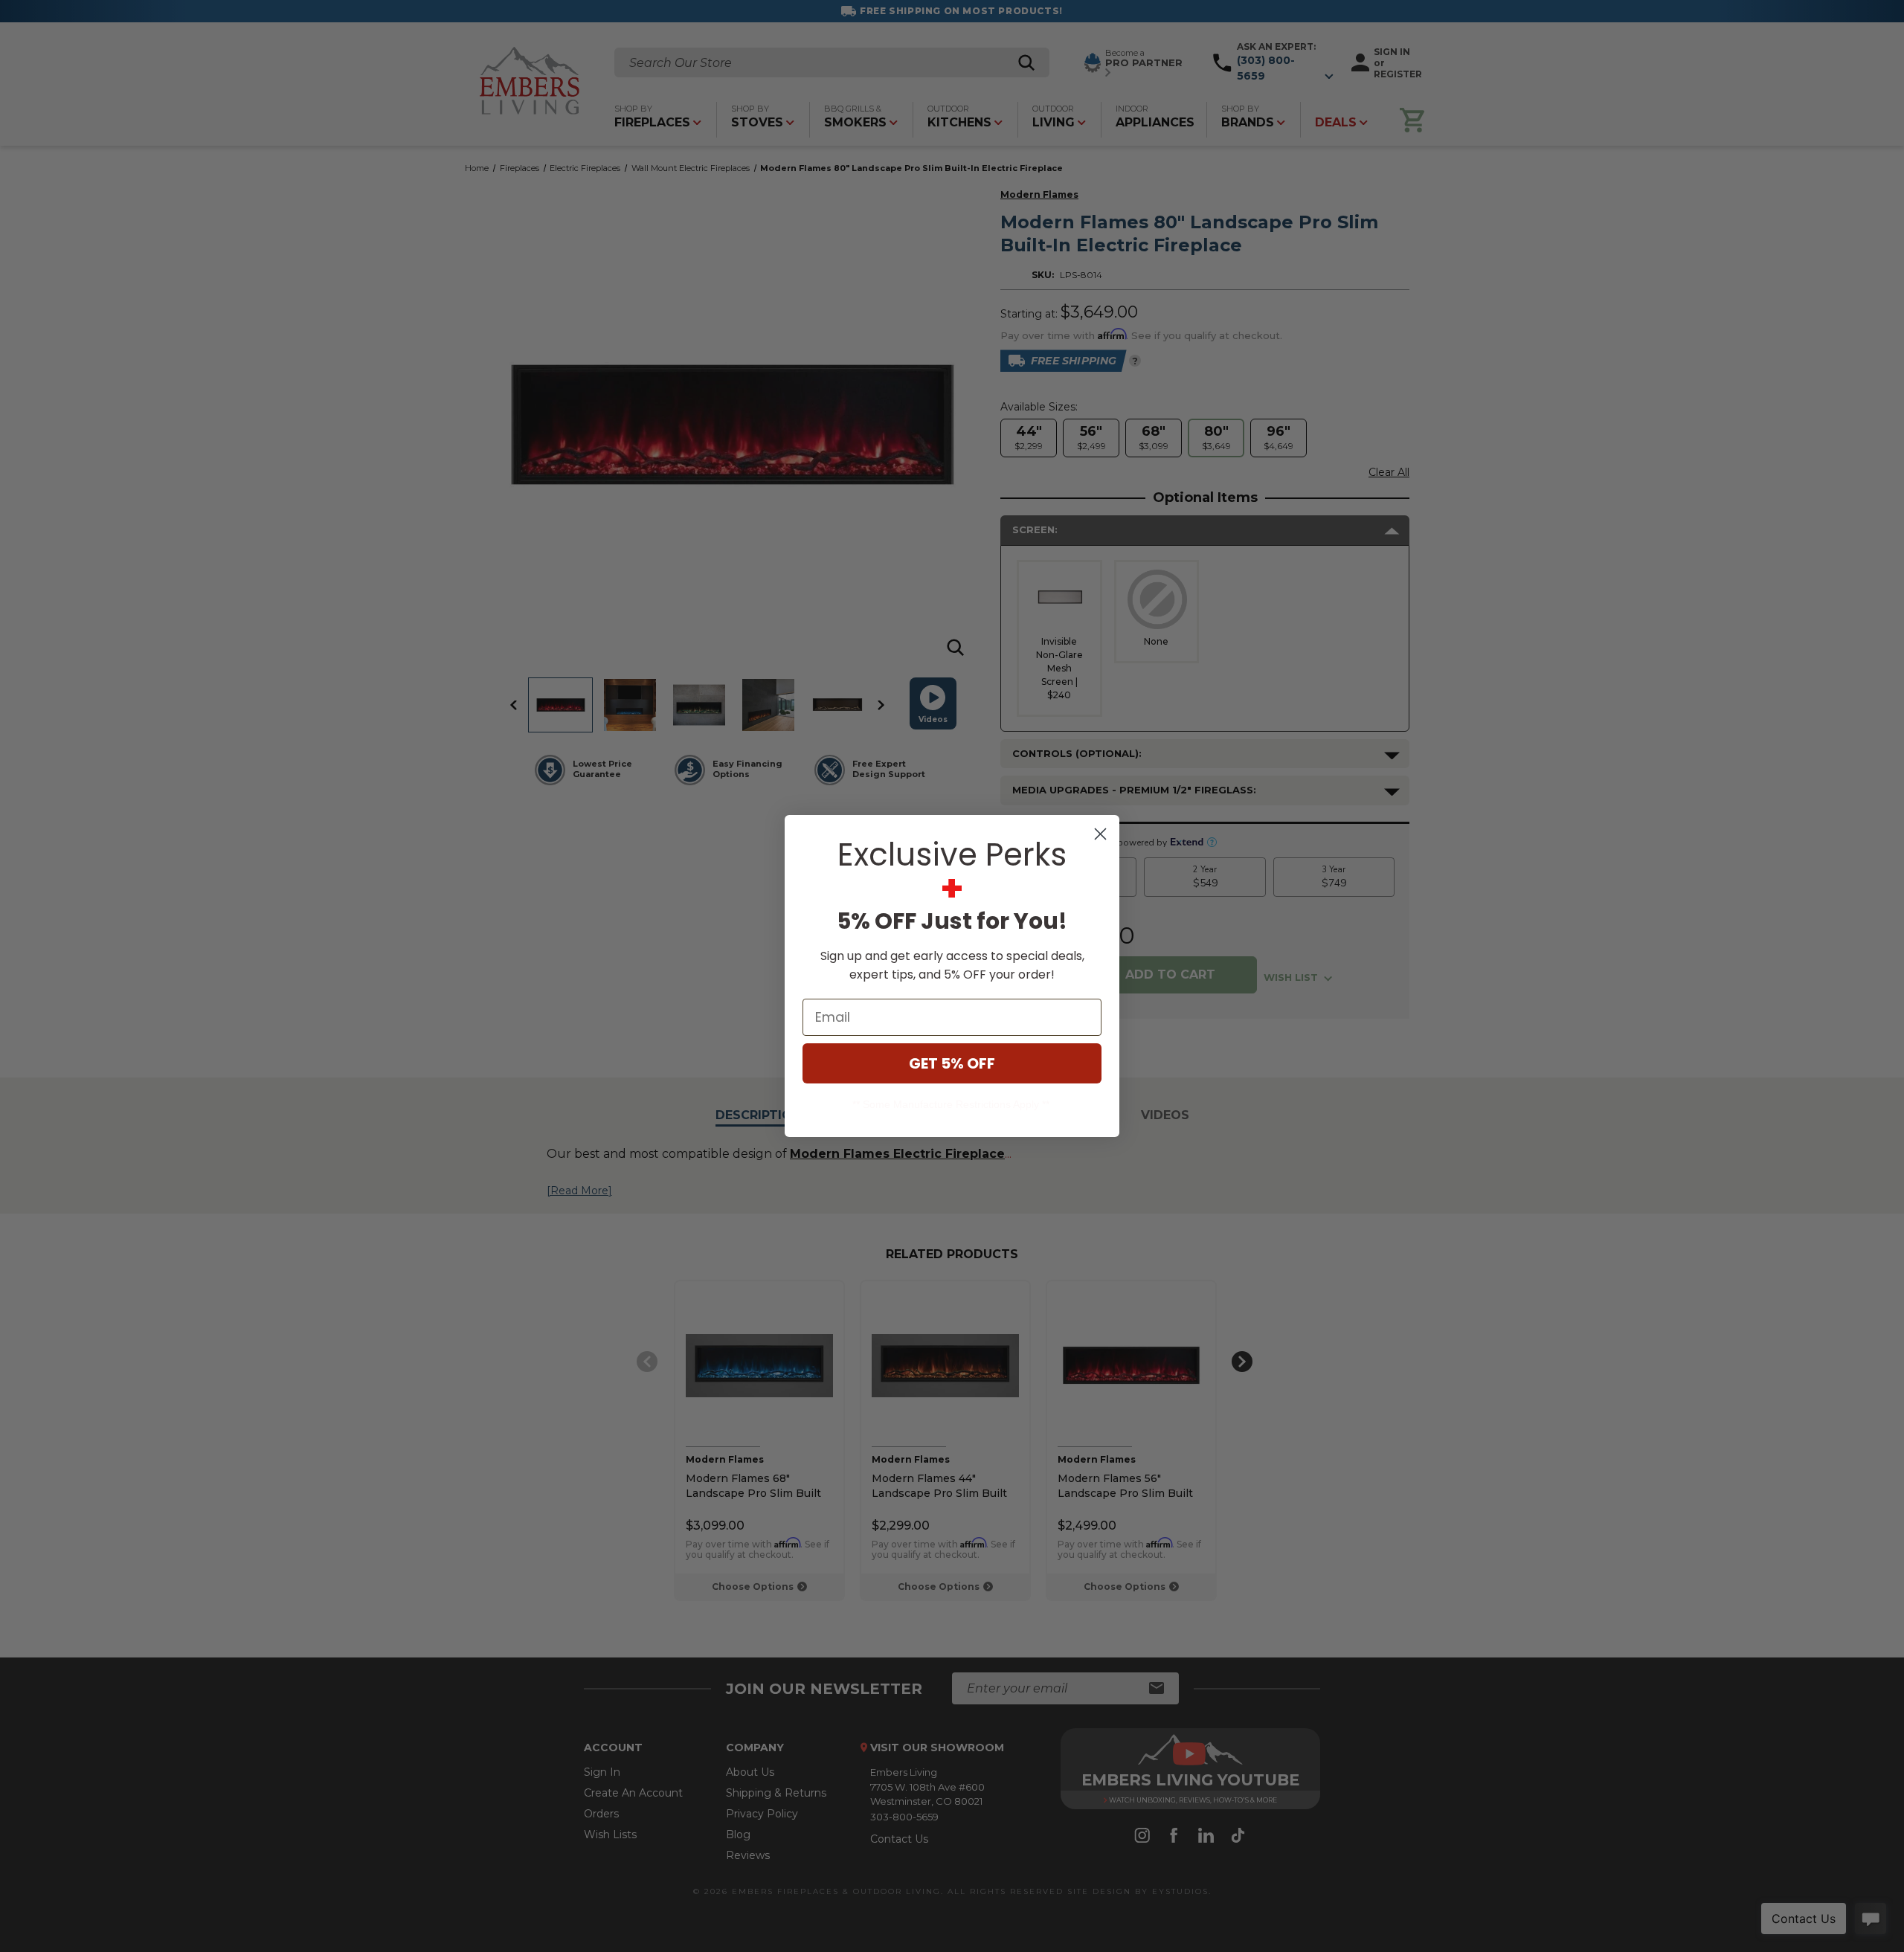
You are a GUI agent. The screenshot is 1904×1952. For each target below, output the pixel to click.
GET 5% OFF (952, 1063)
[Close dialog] (1100, 834)
